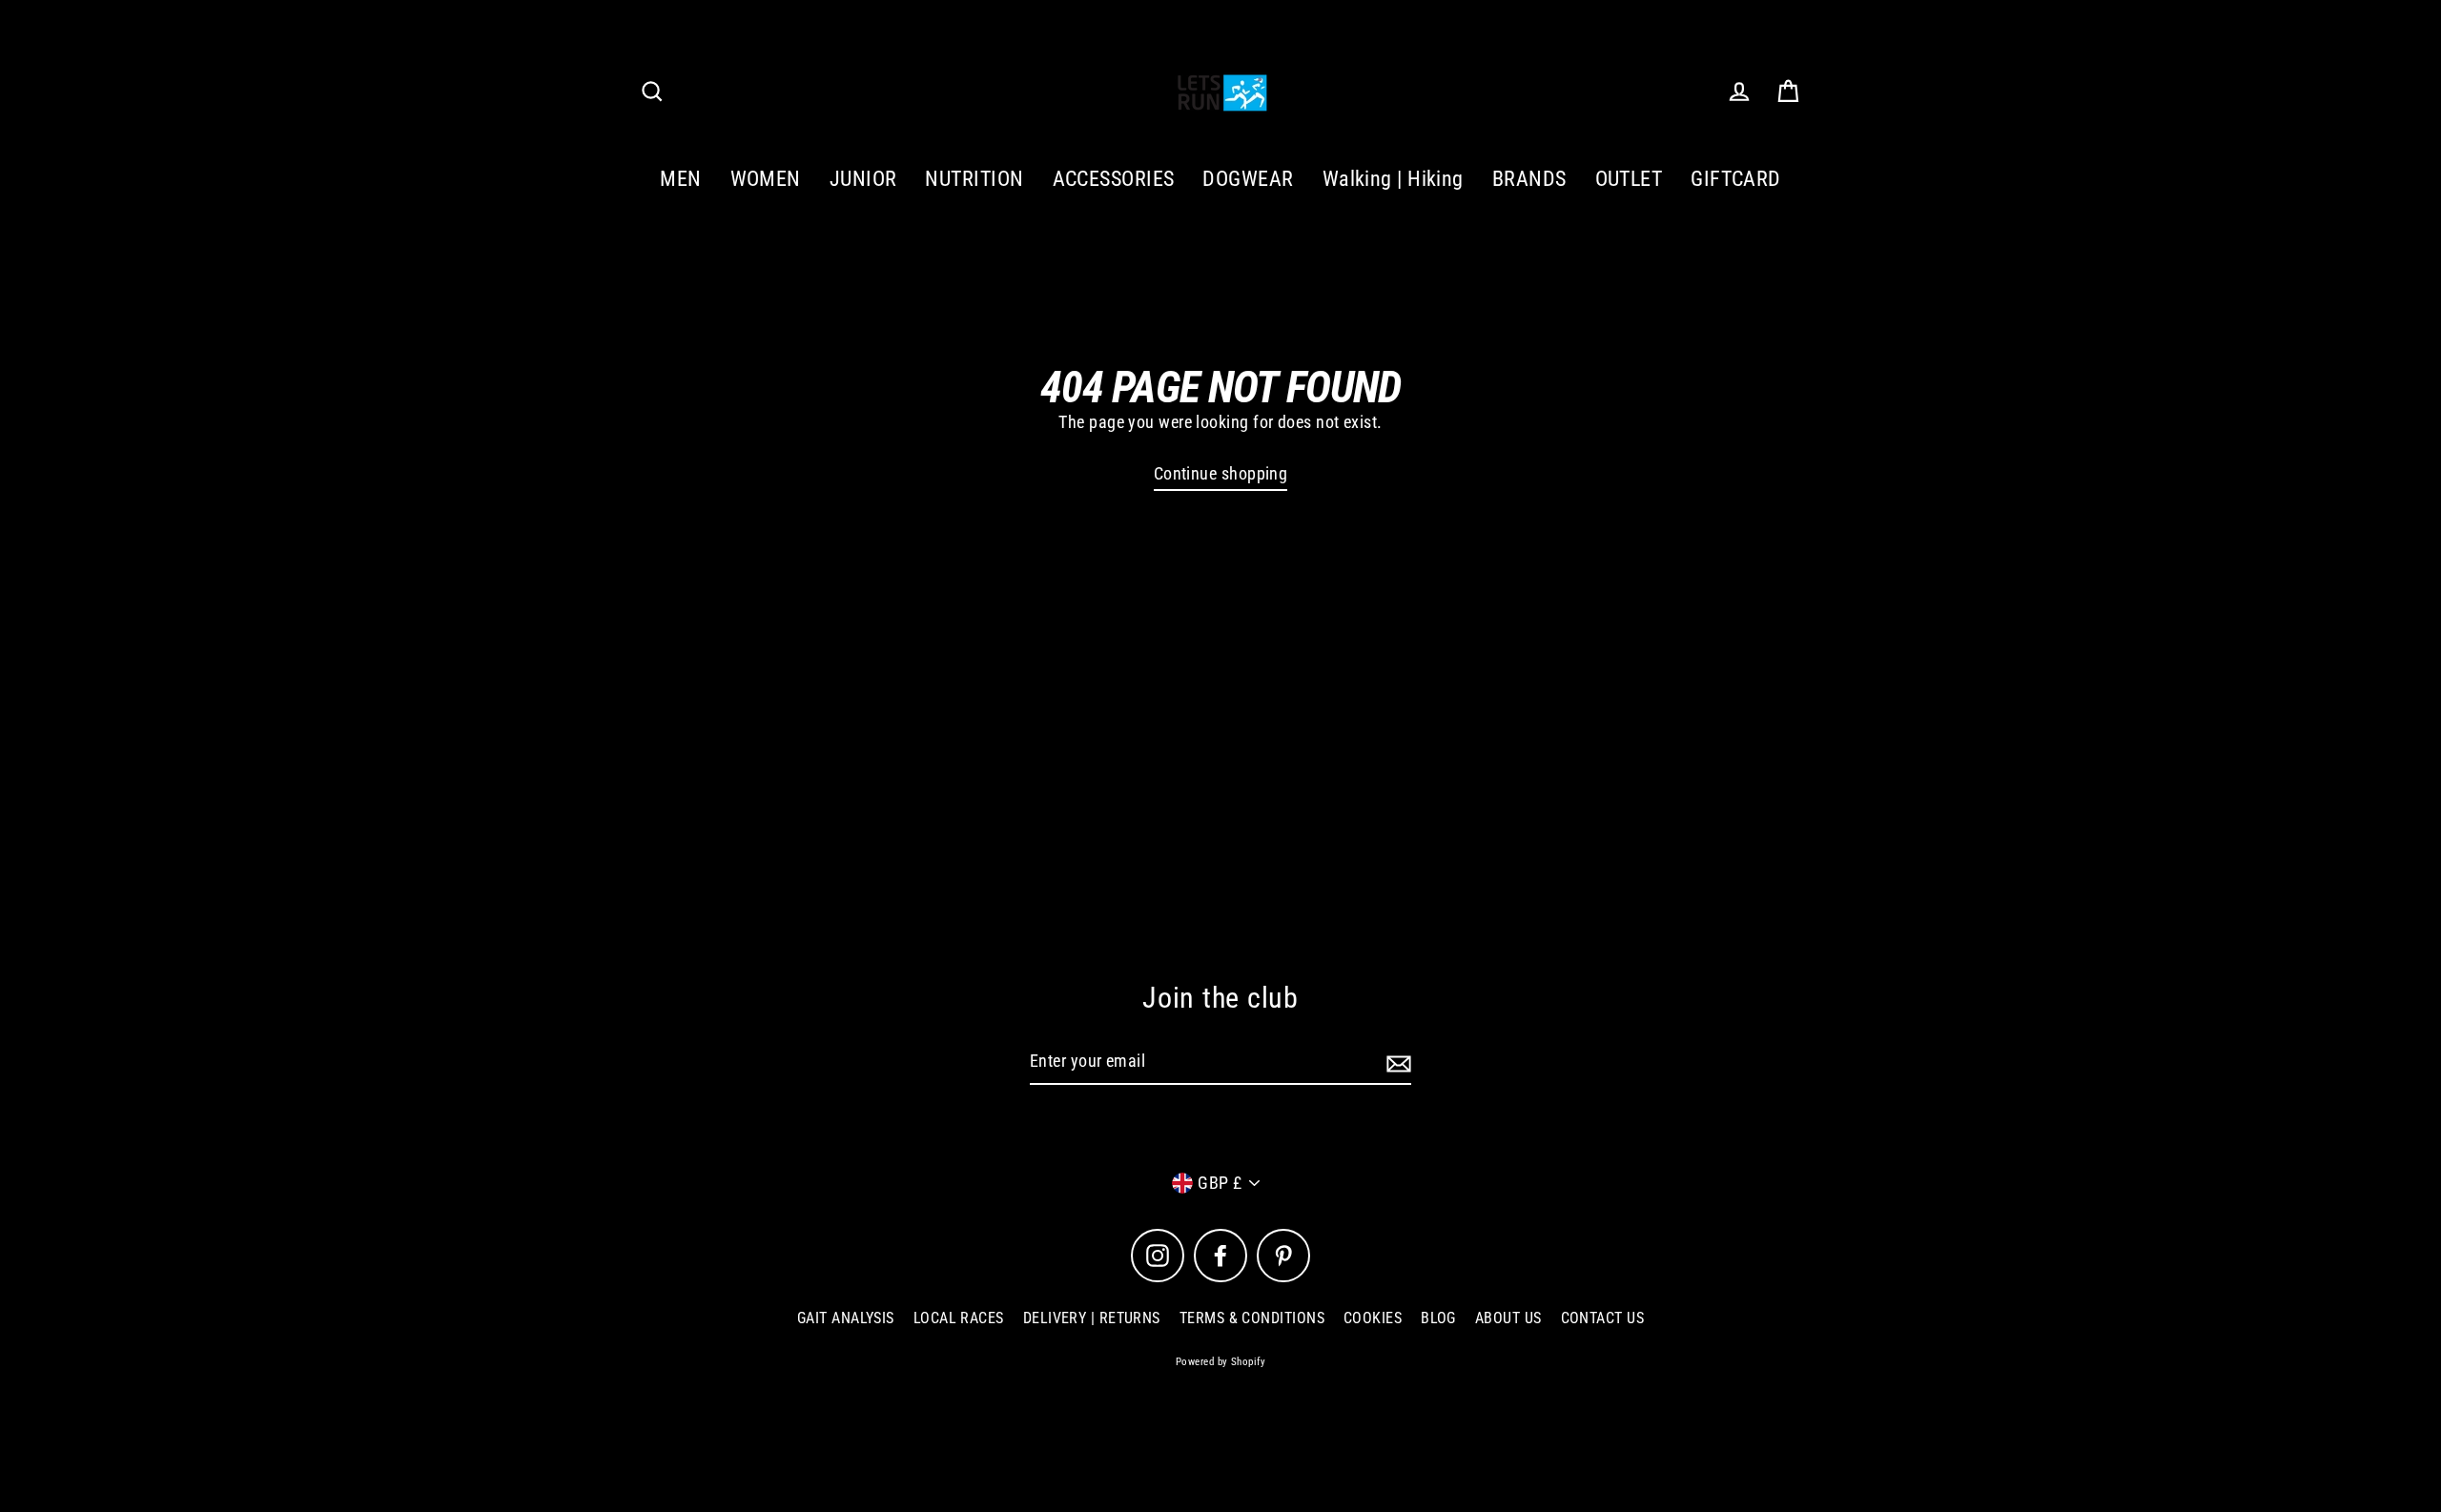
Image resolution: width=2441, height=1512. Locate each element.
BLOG (1438, 1318)
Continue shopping (1221, 473)
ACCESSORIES (1114, 179)
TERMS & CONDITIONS (1252, 1318)
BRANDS (1529, 179)
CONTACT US (1603, 1318)
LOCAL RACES (959, 1318)
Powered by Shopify (1220, 1362)
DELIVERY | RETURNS (1092, 1318)
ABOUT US (1508, 1318)
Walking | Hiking (1393, 179)
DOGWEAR (1248, 179)
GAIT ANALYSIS (846, 1318)
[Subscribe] (1396, 1062)
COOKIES (1373, 1318)
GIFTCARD (1736, 179)
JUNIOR (863, 179)
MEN (680, 179)
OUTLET (1629, 179)
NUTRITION (974, 179)
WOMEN (766, 179)
